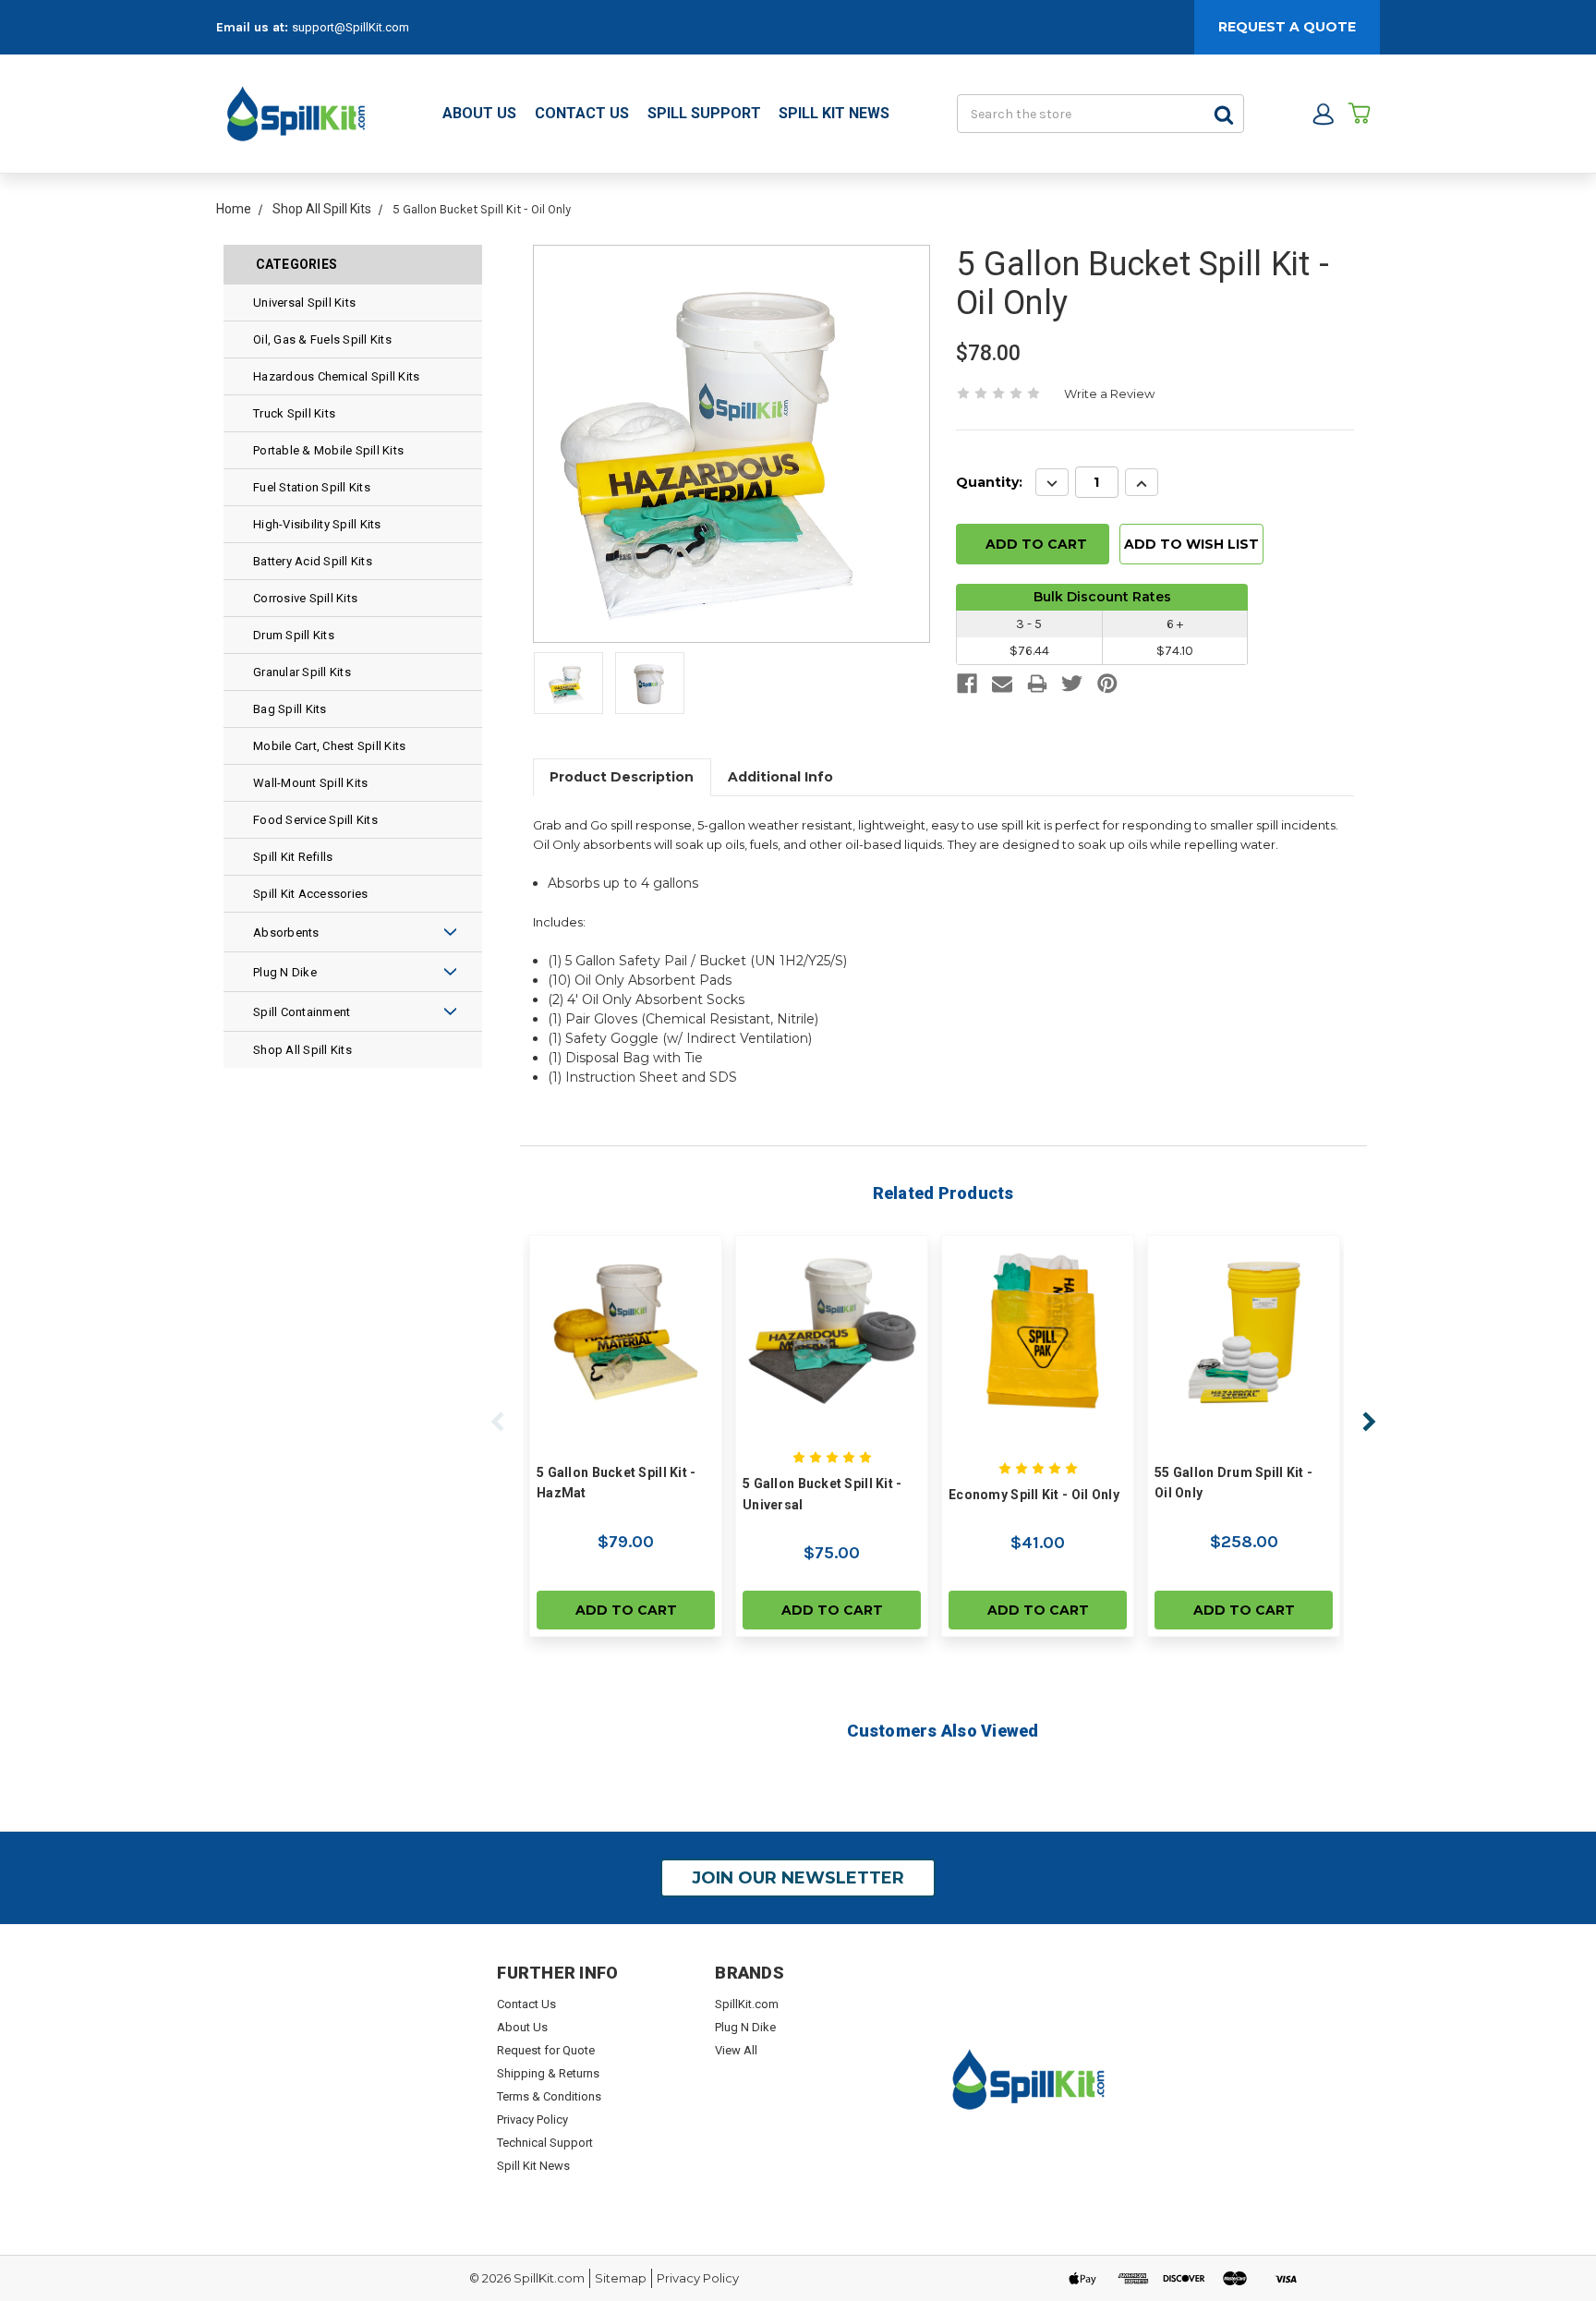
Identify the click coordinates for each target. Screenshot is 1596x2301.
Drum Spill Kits (294, 635)
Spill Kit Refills (293, 857)
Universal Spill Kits (304, 303)
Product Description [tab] (622, 777)
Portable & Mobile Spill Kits (328, 450)
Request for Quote (546, 2050)
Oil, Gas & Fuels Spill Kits (322, 339)
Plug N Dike (285, 972)
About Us (479, 113)
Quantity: (989, 483)
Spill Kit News (834, 113)
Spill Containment (302, 1012)
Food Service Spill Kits (315, 820)
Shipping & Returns (548, 2073)
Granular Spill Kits (302, 672)
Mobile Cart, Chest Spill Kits (329, 746)
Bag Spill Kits (290, 709)
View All (736, 2050)
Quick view (626, 1331)
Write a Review (1109, 394)
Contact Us (582, 113)
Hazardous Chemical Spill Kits (336, 376)
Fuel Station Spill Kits (312, 487)
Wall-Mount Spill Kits (310, 783)
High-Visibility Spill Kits (317, 524)
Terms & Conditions (549, 2096)
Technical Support (545, 2143)
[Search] (1224, 114)
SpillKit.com (747, 2004)
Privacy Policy (532, 2119)
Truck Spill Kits (294, 413)
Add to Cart (626, 1610)
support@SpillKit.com (351, 27)
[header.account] (1323, 114)
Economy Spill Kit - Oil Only (1034, 1495)
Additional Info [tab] (780, 777)
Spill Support (704, 113)
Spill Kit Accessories (310, 894)
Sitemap (621, 2278)
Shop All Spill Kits (302, 1050)
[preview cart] (1359, 114)
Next (1369, 1422)
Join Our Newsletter (798, 1878)
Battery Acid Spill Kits (313, 561)
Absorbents (286, 933)
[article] (626, 1436)
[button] (416, 932)
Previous (498, 1422)
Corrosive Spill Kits (305, 598)
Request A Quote (1287, 27)
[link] (967, 686)
